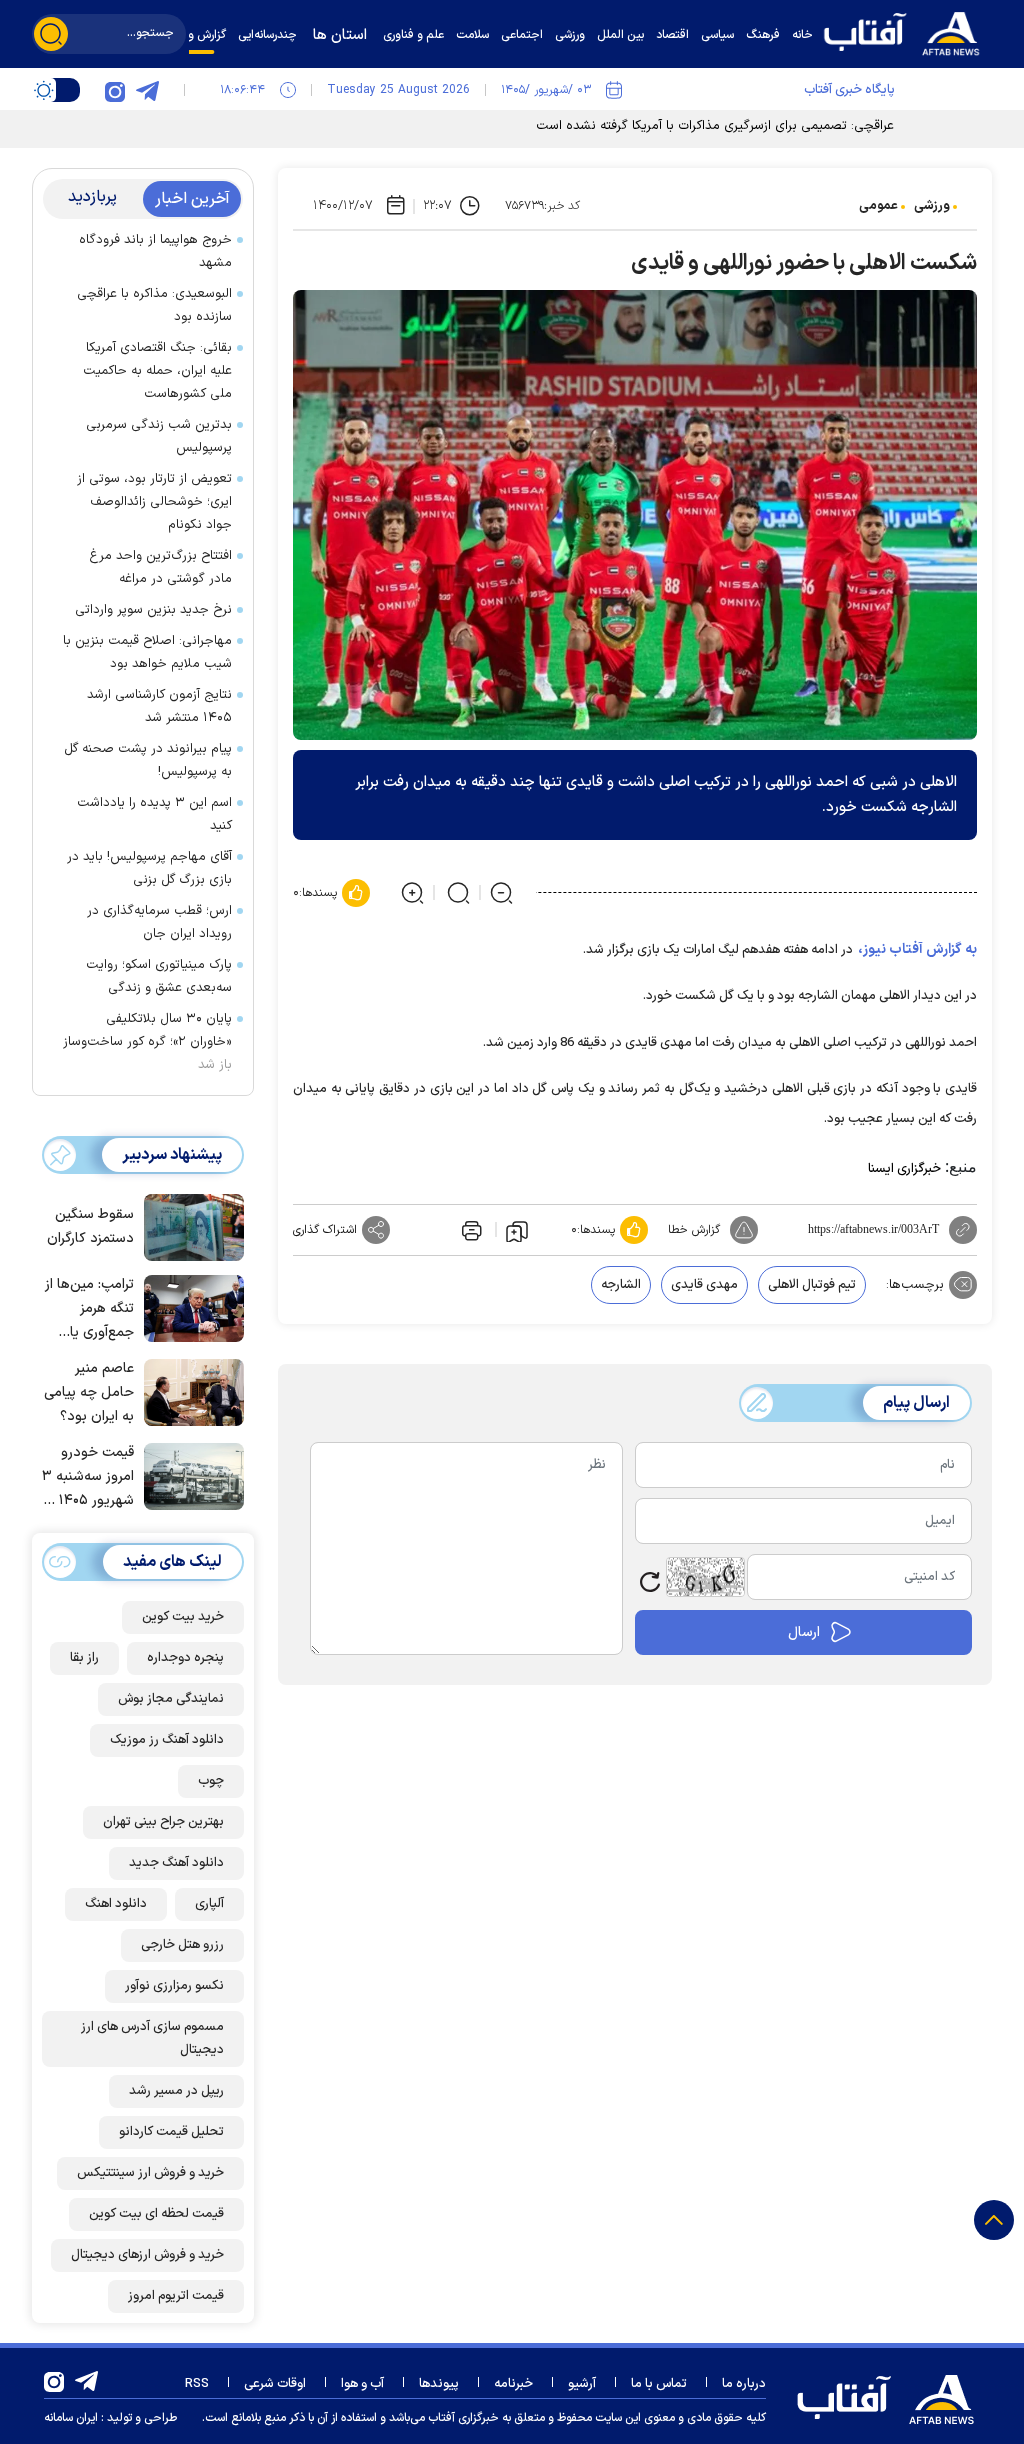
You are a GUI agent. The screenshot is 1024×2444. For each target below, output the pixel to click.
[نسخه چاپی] (470, 1230)
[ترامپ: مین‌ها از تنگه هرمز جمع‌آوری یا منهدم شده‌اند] (189, 1307)
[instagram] (115, 90)
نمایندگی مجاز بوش (171, 1699)
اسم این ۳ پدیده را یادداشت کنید (154, 814)
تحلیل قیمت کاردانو (171, 2132)
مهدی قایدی (704, 1285)
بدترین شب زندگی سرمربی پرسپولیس (159, 436)
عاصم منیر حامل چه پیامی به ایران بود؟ (89, 1392)
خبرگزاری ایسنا (904, 1169)
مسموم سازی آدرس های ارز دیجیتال (152, 2038)
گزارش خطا (694, 1230)
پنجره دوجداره (185, 1658)
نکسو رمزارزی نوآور (174, 1986)
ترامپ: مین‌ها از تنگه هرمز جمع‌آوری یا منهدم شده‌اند (89, 1309)
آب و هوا (362, 2384)
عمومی (878, 206)
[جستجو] (51, 34)
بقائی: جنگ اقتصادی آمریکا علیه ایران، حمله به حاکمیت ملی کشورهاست (157, 371)
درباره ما (744, 2384)
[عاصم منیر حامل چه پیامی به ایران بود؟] (189, 1391)
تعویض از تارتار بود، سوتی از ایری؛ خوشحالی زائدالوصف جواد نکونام (154, 502)
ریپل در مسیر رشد (176, 2091)
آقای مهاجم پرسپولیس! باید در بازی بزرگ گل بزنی (149, 868)
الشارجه (621, 1285)
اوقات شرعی (275, 2384)
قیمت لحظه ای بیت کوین (156, 2214)
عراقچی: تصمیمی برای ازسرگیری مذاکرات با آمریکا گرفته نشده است (715, 126)
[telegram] (147, 90)
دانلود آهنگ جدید (176, 1863)
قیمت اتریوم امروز (176, 2296)
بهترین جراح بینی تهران (163, 1822)
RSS (197, 2384)
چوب (211, 1781)
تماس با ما (659, 2384)
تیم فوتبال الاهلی (812, 1285)
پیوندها (439, 2384)
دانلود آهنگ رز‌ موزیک (167, 1740)
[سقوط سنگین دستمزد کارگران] (189, 1226)
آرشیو (582, 2384)
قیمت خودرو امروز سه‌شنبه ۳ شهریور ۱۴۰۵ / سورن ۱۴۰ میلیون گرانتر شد (88, 1477)
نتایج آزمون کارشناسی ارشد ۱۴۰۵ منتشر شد (159, 706)
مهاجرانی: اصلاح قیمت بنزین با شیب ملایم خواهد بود (147, 652)
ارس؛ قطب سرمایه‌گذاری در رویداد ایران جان (159, 922)
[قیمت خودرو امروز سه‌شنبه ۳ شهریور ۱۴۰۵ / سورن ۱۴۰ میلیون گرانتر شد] (189, 1475)
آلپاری (209, 1904)
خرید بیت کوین (183, 1617)
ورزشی (932, 206)
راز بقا (84, 1658)
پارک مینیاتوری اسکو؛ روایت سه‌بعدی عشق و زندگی (159, 976)
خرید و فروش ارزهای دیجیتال (147, 2255)
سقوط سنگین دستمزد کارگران (90, 1226)
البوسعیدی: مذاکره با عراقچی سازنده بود (154, 305)
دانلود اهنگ (116, 1904)
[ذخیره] (517, 1230)
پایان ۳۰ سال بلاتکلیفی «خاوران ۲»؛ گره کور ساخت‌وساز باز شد (147, 1042)
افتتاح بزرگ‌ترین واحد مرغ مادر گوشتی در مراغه (160, 567)
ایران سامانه (71, 2418)
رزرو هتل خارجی (182, 1945)
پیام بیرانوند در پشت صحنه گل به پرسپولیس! (148, 760)
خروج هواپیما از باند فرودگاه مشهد (155, 251)
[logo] (907, 31)
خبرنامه (513, 2384)
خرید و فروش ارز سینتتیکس (150, 2173)
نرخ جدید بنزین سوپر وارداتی (153, 610)
